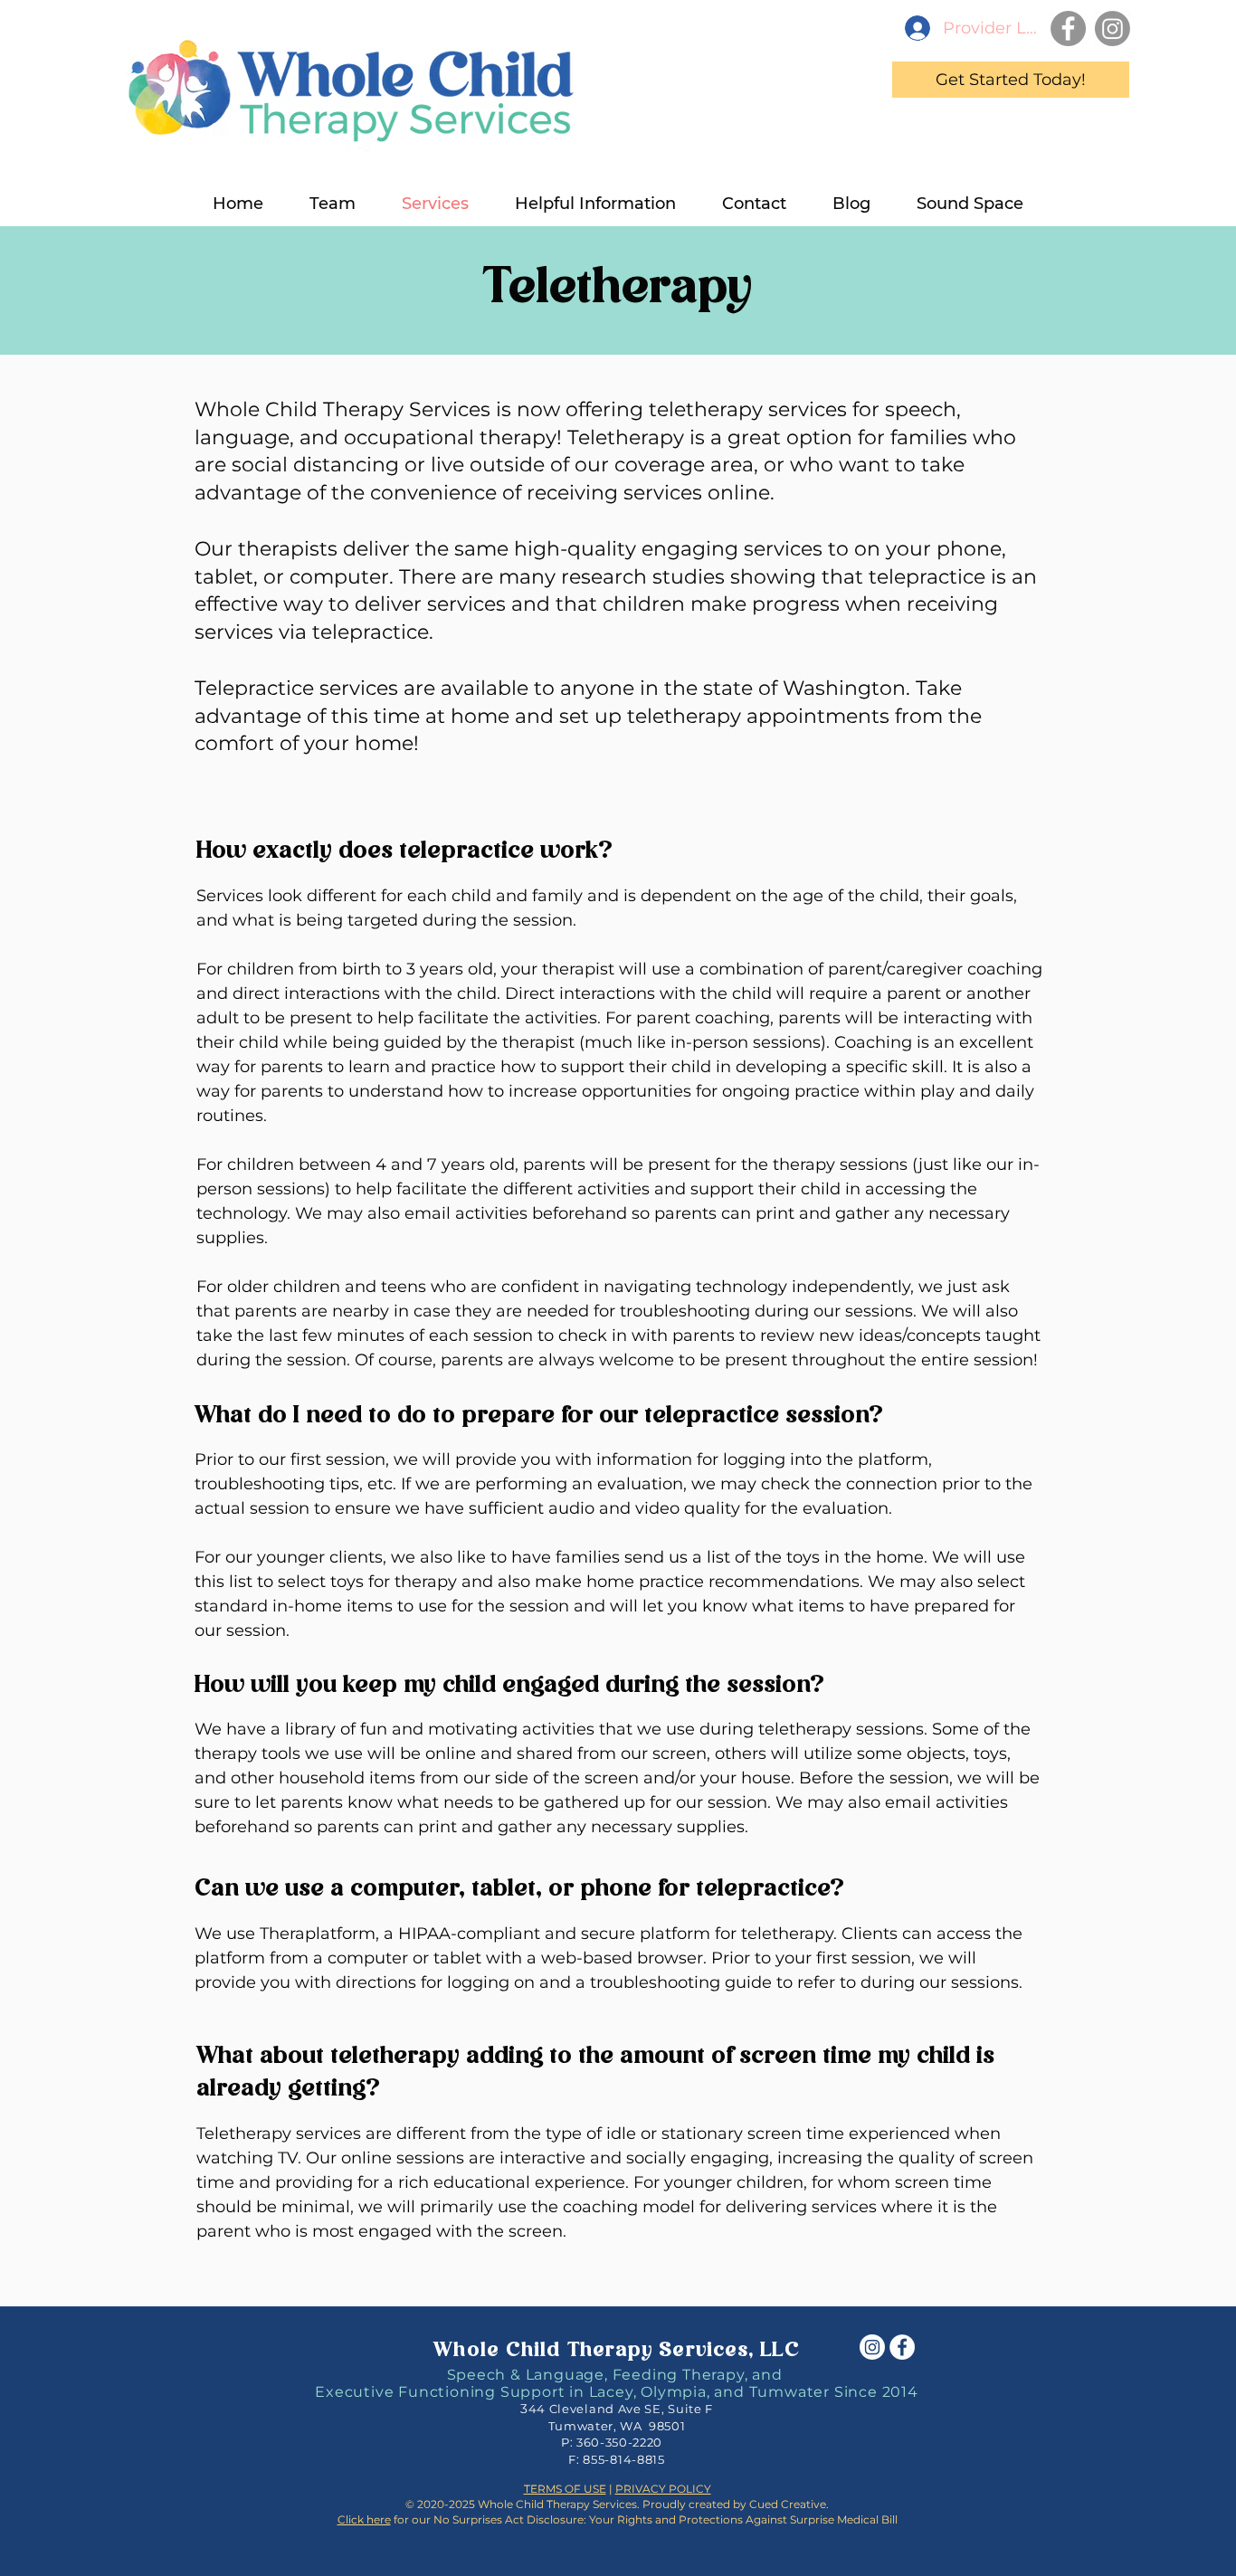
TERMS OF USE (565, 2489)
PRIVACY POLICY (663, 2489)
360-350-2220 (619, 2442)
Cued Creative (788, 2504)
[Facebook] (1068, 29)
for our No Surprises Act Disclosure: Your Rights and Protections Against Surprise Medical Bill (618, 2519)
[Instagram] (1112, 29)
